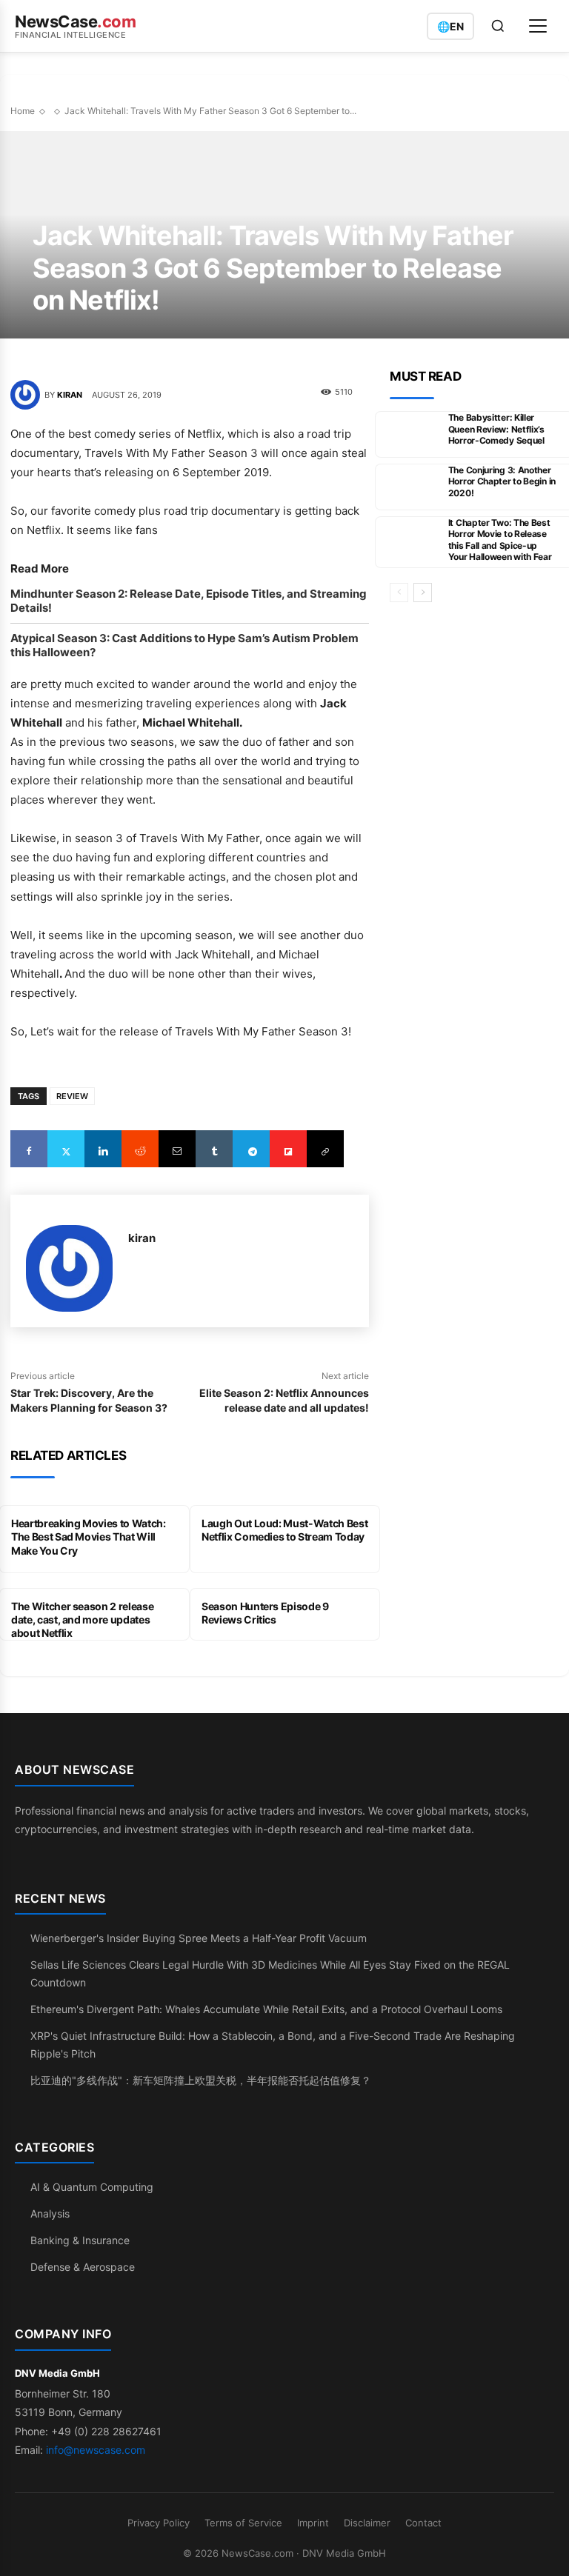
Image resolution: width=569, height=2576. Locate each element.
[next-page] (423, 593)
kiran (70, 395)
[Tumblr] (214, 1149)
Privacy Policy (159, 2523)
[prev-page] (399, 593)
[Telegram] (251, 1149)
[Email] (177, 1149)
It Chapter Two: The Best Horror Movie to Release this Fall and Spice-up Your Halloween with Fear (500, 540)
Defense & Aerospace (83, 2267)
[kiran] (27, 395)
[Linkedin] (103, 1149)
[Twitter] (66, 1149)
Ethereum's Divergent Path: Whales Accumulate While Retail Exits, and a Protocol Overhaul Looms (266, 2009)
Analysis (50, 2213)
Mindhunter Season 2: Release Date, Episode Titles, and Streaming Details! (189, 601)
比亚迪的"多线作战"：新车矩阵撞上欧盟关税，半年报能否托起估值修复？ (201, 2080)
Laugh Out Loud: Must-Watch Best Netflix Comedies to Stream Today (284, 1530)
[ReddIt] (140, 1149)
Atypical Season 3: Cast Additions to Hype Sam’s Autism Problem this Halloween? (184, 645)
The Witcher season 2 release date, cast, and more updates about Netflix (82, 1619)
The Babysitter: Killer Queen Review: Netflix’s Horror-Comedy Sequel (496, 429)
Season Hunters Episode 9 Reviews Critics (265, 1613)
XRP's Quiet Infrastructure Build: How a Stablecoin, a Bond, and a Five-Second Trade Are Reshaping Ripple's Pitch (273, 2045)
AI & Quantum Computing (92, 2187)
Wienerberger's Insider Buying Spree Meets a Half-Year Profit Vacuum (199, 1938)
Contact (423, 2523)
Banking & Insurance (80, 2240)
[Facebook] (29, 1149)
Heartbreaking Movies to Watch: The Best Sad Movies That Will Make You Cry (89, 1536)
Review (72, 1096)
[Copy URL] (325, 1149)
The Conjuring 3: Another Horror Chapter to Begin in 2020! (502, 481)
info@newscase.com (96, 2450)
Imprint (313, 2523)
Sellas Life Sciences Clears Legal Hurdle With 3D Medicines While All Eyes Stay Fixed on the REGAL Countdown (270, 1973)
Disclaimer (367, 2523)
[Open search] (498, 26)
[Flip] (288, 1149)
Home (23, 111)
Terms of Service (243, 2523)
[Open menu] (538, 26)
